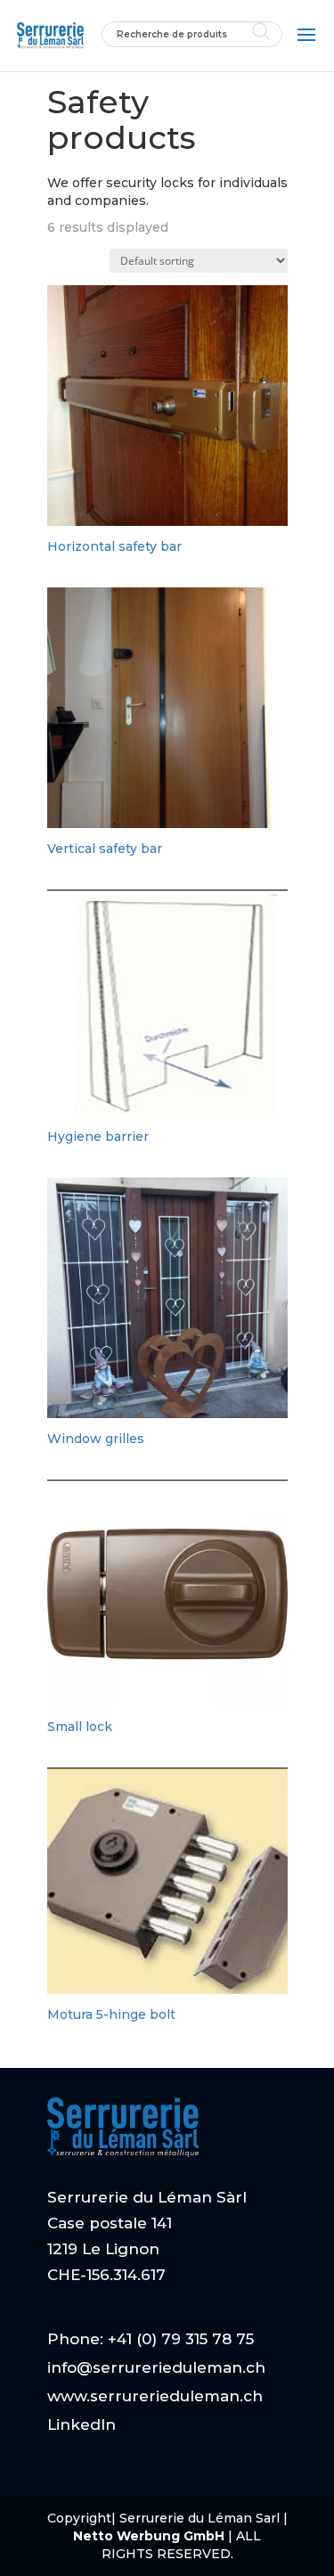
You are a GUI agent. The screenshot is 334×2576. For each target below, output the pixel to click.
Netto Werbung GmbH (151, 2536)
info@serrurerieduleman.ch (156, 2367)
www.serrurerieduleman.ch (155, 2396)
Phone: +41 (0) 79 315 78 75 (151, 2339)
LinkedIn (81, 2424)
